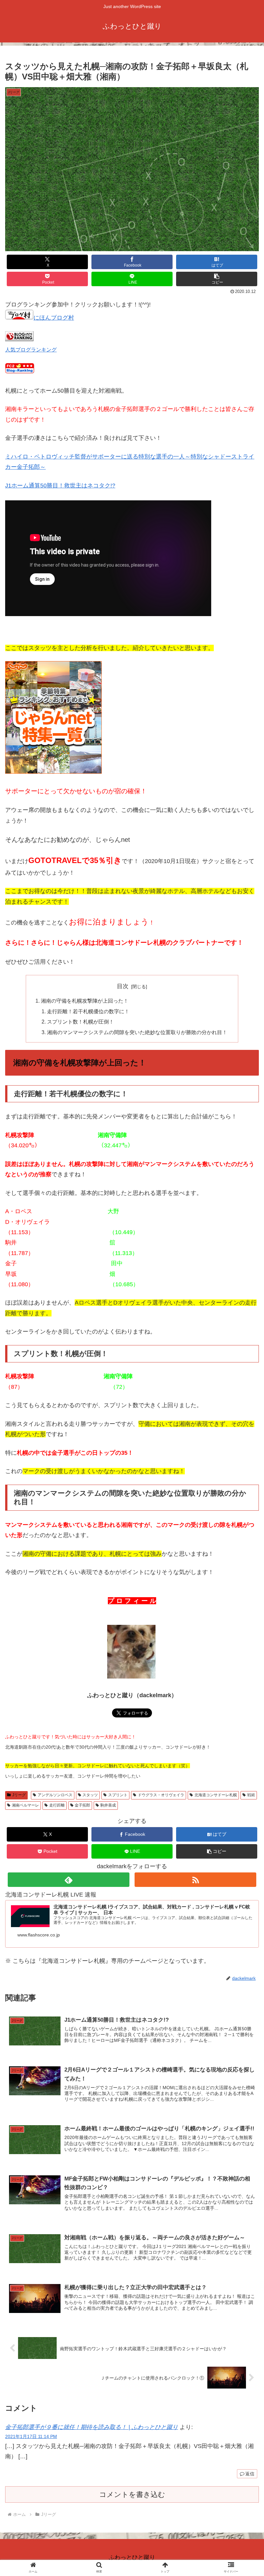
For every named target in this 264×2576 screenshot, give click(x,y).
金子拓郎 (82, 1805)
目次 (123, 986)
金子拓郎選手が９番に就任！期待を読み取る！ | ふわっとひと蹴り (92, 2427)
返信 (250, 2474)
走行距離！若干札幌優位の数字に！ (88, 1011)
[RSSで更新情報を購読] (195, 1880)
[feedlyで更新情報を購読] (69, 1880)
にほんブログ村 (54, 318)
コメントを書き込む (132, 2494)
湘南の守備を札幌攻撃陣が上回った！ (85, 1001)
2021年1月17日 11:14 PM (31, 2436)
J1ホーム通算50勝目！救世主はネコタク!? (60, 486)
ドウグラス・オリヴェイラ (161, 1795)
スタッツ (90, 1795)
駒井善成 (108, 1805)
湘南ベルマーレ (25, 1805)
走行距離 (57, 1805)
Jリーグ (19, 1795)
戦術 (251, 1795)
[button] (217, 279)
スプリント (118, 1795)
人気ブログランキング (31, 350)
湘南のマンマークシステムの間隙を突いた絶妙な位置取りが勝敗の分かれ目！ (137, 1032)
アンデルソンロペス (55, 1795)
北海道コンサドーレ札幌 (216, 1795)
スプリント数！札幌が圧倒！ (80, 1022)
